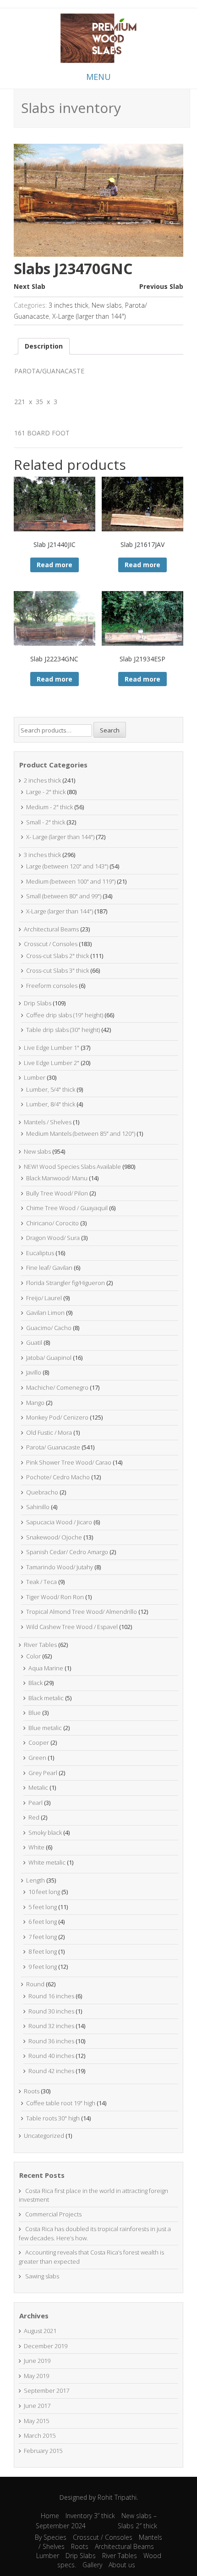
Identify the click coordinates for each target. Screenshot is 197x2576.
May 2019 (36, 2376)
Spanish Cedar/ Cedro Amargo (67, 1552)
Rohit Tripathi (117, 2497)
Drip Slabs (38, 1003)
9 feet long (43, 1967)
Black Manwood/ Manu (57, 1178)
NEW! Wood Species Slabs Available (72, 1167)
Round (35, 1984)
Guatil (34, 1342)
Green (37, 1758)
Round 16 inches (51, 1996)
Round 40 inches (51, 2056)
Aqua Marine (46, 1668)
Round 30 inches (51, 2011)
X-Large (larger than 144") (89, 316)
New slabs (107, 305)
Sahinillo (38, 1507)
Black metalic (46, 1698)
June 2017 (37, 2406)
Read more (55, 565)
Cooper (39, 1742)
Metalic (38, 1787)
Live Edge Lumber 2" (52, 1063)
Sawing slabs (42, 2276)
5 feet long (43, 1907)
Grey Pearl (43, 1773)
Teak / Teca (41, 1582)
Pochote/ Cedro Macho (58, 1477)
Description (44, 346)
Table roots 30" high (53, 2118)
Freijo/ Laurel (44, 1298)
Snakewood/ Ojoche (54, 1537)
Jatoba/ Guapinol (49, 1358)
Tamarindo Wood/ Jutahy (60, 1567)
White (36, 1847)
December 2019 (46, 2346)
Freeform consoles (52, 986)
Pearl (36, 1803)
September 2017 (47, 2390)
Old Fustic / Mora (49, 1432)
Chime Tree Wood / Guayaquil (67, 1208)
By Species (51, 2537)
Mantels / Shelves (48, 1122)
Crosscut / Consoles (51, 944)
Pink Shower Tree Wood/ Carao (69, 1462)
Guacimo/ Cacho (49, 1328)
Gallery (92, 2565)
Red (34, 1817)
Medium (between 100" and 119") (71, 881)
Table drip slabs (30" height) (63, 1030)
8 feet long (43, 1951)
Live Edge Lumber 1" (52, 1048)
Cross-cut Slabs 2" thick (57, 956)
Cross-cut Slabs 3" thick (57, 970)
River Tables (40, 1645)
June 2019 (37, 2361)
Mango (35, 1403)
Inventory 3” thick (90, 2516)
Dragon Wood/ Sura (53, 1238)
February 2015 (43, 2451)
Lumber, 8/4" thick (51, 1104)
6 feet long (43, 1922)
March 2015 (40, 2435)
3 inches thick (68, 305)
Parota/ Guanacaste (53, 1447)
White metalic (47, 1862)
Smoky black (45, 1832)
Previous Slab (161, 286)
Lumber (35, 1077)
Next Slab (30, 286)
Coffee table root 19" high (61, 2103)
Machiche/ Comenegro (57, 1387)
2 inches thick (42, 780)
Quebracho (42, 1492)
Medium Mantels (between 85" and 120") (81, 1133)
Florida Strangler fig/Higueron (66, 1283)
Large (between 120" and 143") (67, 866)
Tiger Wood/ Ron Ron (55, 1597)
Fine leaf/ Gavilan (49, 1268)
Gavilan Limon (45, 1313)
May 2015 (36, 2421)
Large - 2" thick (46, 792)
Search (110, 730)
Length (36, 1880)
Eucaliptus (40, 1253)
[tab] (44, 346)
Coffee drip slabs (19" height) (65, 1015)
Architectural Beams (51, 929)
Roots (32, 2091)
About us (122, 2565)
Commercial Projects (53, 2214)
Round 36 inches (51, 2041)
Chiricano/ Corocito (52, 1223)
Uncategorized (44, 2136)
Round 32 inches (51, 2026)
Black (36, 1683)
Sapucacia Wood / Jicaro (59, 1522)
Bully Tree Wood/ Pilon (57, 1193)
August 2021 (40, 2331)
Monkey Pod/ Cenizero (57, 1417)
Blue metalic (45, 1728)
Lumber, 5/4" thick (51, 1089)
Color (33, 1656)
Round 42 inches (51, 2071)
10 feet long (44, 1892)
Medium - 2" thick (49, 807)
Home (50, 2516)
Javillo (34, 1372)
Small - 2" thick (46, 822)
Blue (35, 1713)
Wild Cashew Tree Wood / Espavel (72, 1627)
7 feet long (43, 1937)
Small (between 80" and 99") (64, 896)
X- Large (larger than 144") (60, 837)
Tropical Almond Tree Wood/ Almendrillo (82, 1612)
